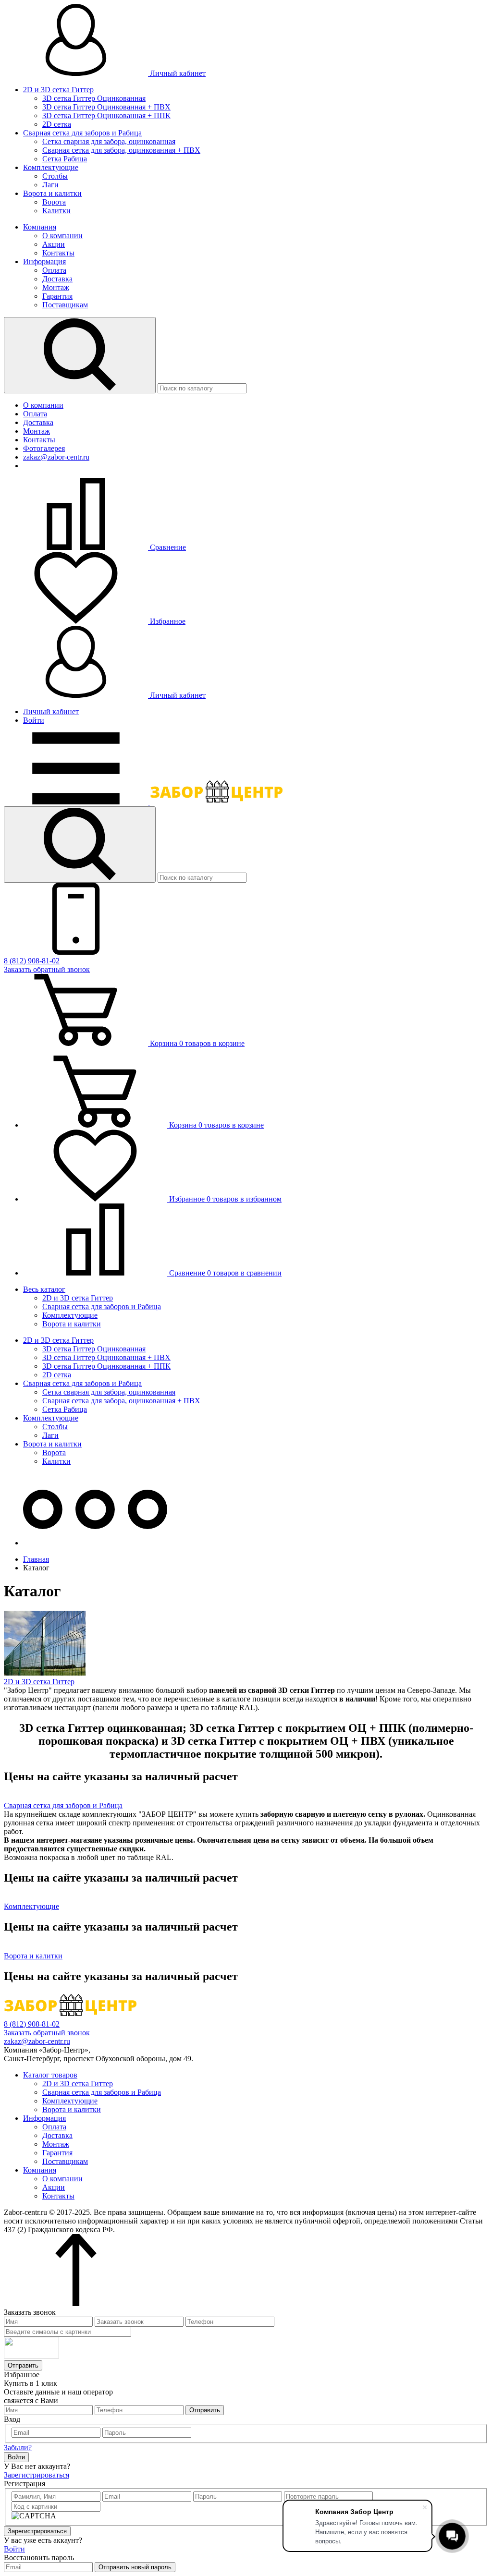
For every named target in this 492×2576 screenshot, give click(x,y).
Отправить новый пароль (135, 2567)
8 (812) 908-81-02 (32, 961)
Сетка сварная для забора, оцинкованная (109, 141)
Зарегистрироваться (37, 2475)
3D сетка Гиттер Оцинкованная (94, 98)
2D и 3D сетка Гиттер (58, 90)
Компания (40, 227)
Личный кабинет (177, 73)
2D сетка (57, 124)
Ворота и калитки (52, 193)
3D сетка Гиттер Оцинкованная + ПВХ (106, 107)
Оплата (54, 270)
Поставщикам (65, 305)
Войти (34, 720)
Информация (44, 261)
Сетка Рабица (65, 159)
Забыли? (18, 2448)
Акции (54, 244)
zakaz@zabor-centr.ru (56, 457)
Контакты (58, 253)
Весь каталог (44, 1289)
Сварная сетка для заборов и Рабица (82, 133)
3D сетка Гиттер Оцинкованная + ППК (106, 115)
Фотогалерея (44, 448)
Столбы (55, 176)
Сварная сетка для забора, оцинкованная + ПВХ (121, 150)
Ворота (54, 202)
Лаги (50, 185)
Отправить (23, 2365)
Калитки (56, 211)
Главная (36, 1559)
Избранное (167, 621)
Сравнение (167, 547)
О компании (62, 236)
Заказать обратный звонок (47, 969)
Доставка (57, 279)
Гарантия (57, 296)
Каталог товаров (50, 2075)
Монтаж (56, 287)
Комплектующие (51, 167)
